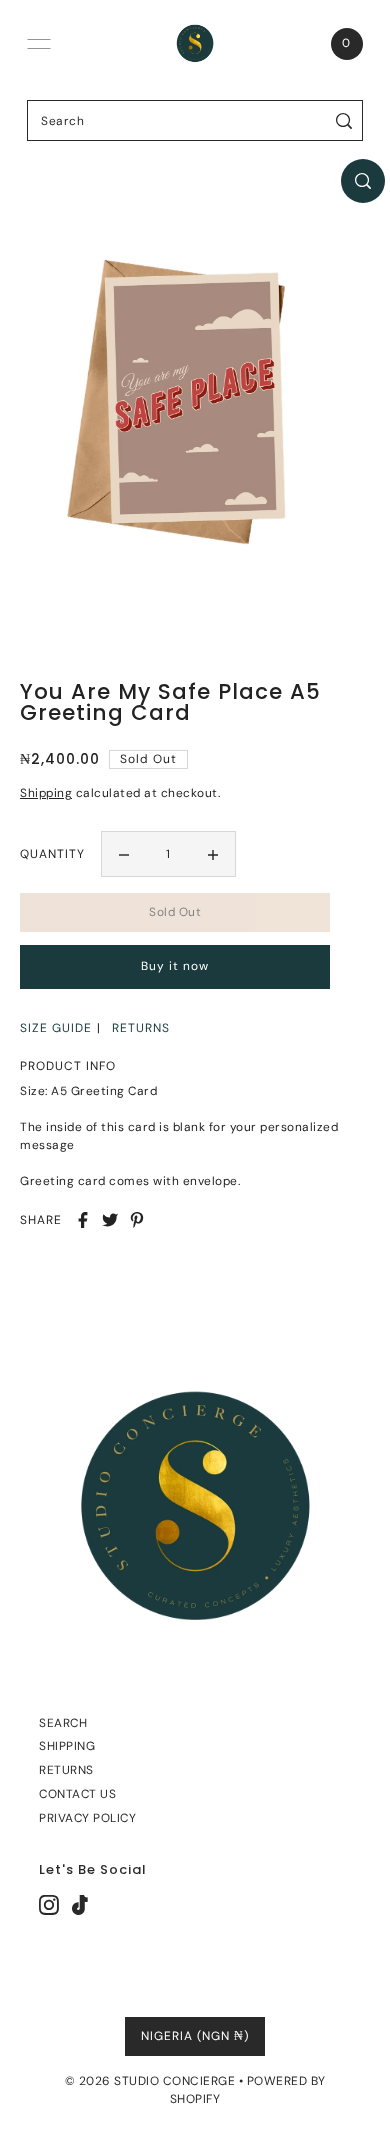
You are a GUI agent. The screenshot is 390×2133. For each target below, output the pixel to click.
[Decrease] (124, 854)
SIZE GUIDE (56, 1028)
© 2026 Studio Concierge (150, 2081)
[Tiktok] (80, 1905)
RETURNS (141, 1028)
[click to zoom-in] (363, 181)
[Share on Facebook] (83, 1220)
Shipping (46, 793)
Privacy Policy (87, 1818)
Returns (66, 1770)
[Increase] (213, 854)
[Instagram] (49, 1905)
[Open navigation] (39, 44)
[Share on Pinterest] (137, 1220)
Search (63, 1723)
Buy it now (175, 966)
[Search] (344, 120)
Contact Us (77, 1794)
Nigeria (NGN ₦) (195, 2036)
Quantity (52, 854)
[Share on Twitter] (110, 1220)
